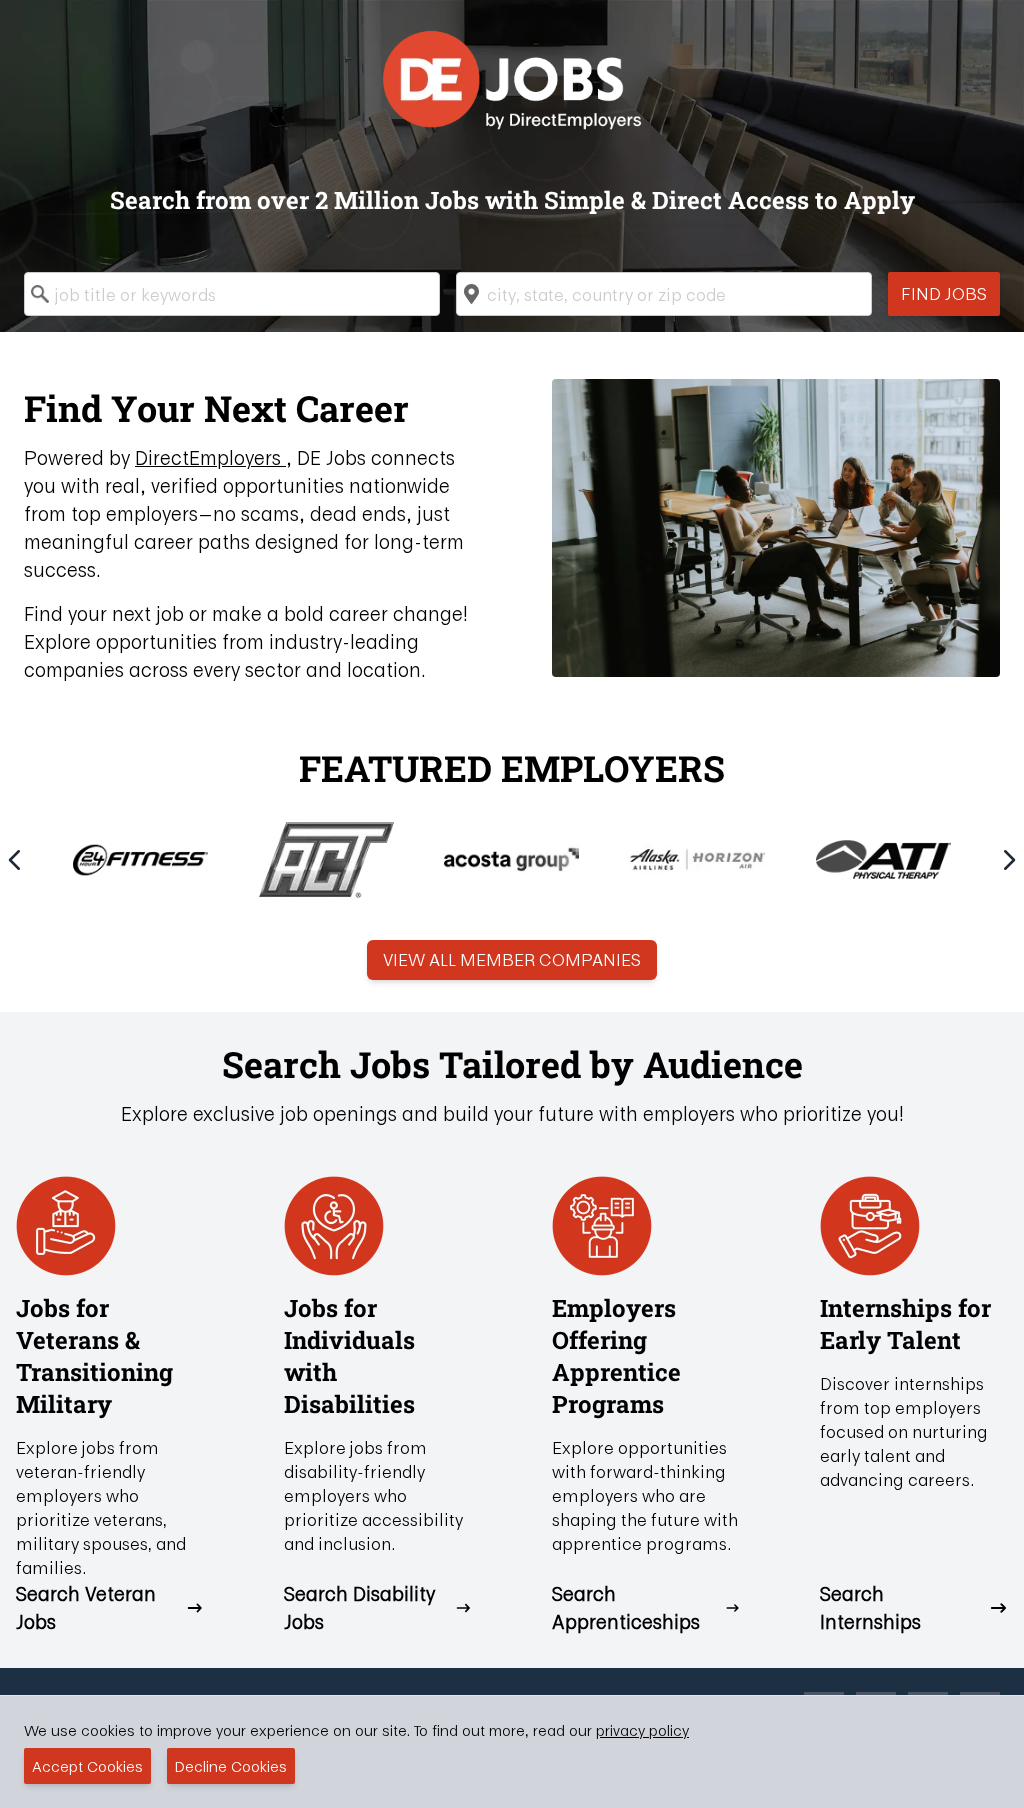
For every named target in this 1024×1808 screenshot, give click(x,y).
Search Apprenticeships (626, 1608)
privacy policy (642, 1730)
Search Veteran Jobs (86, 1608)
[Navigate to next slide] (1009, 860)
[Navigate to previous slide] (15, 860)
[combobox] (232, 294)
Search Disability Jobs (359, 1608)
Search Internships (870, 1608)
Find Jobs (944, 293)
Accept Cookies (87, 1766)
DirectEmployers (210, 457)
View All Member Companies (512, 959)
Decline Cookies (231, 1766)
